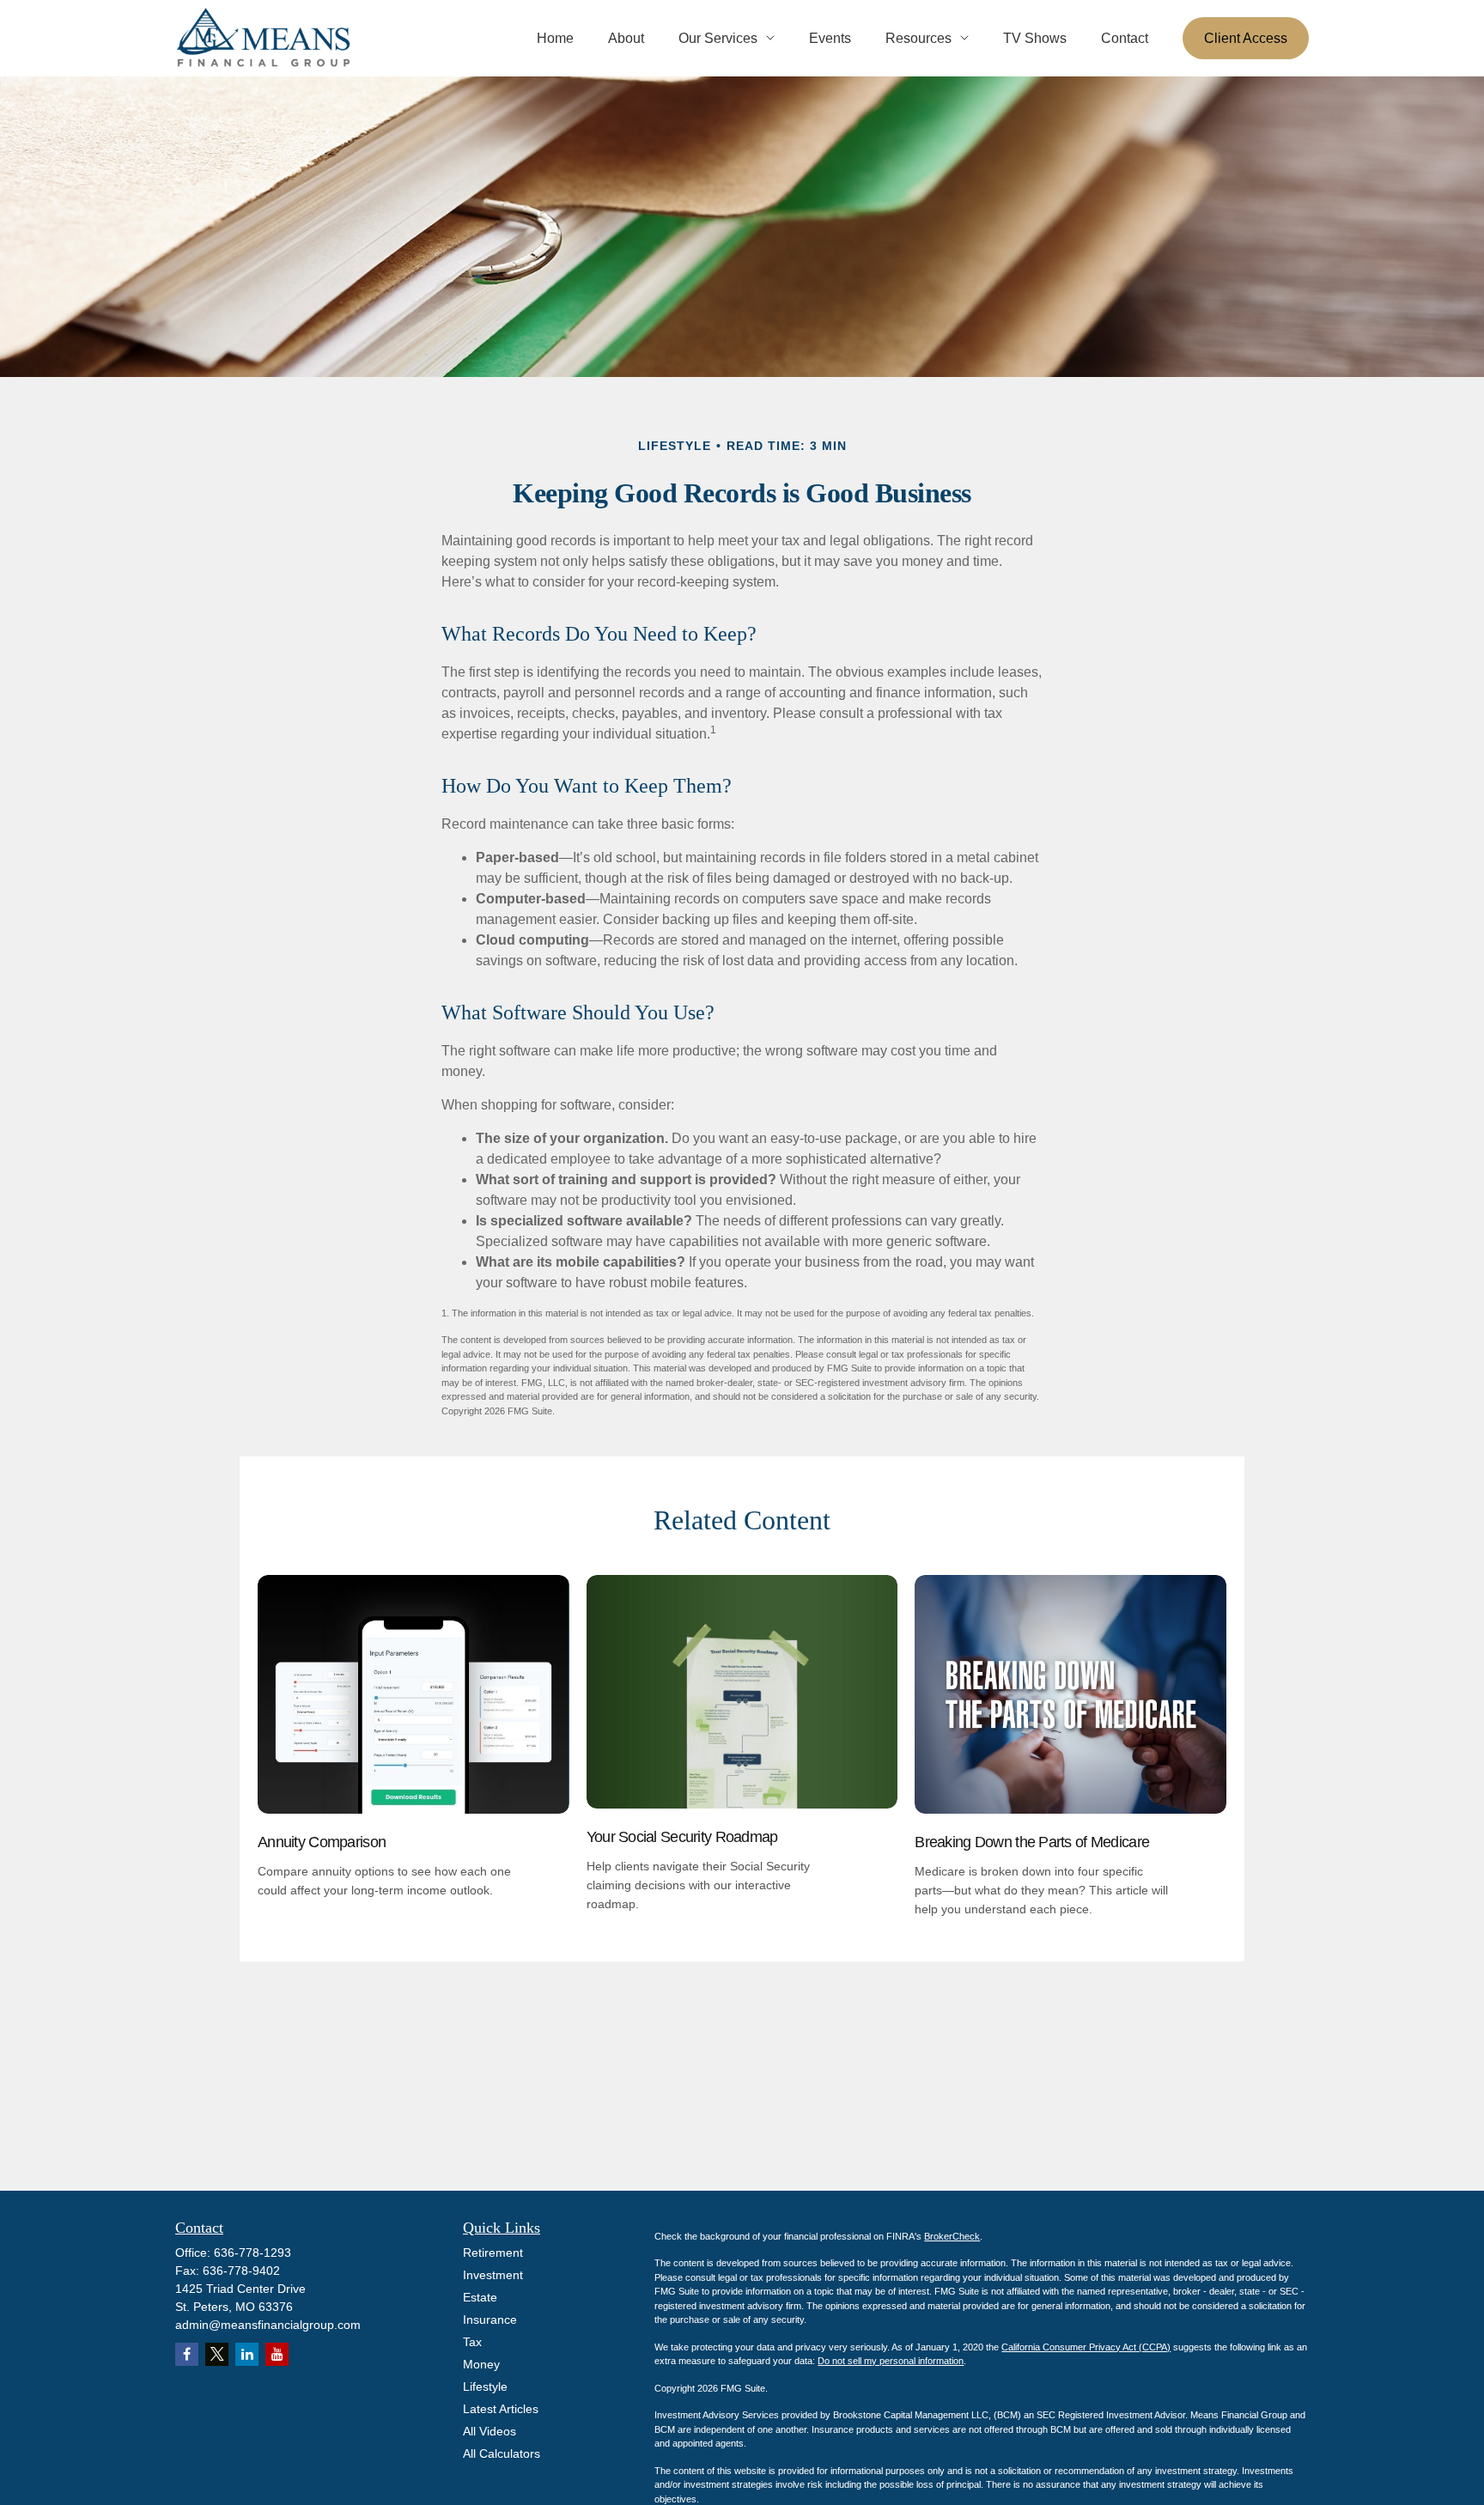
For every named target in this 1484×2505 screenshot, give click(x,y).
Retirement (493, 2253)
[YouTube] (277, 2354)
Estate (480, 2297)
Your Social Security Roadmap (682, 1837)
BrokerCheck (952, 2236)
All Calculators (502, 2453)
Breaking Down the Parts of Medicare (1032, 1842)
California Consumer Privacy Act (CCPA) (1086, 2347)
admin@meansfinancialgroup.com (268, 2325)
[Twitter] (217, 2354)
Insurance (490, 2320)
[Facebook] (187, 2354)
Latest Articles (501, 2409)
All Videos (490, 2431)
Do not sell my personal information (891, 2361)
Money (481, 2364)
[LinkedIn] (247, 2354)
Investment (493, 2275)
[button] (555, 38)
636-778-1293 (252, 2253)
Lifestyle (485, 2386)
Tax (472, 2342)
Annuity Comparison (322, 1842)
